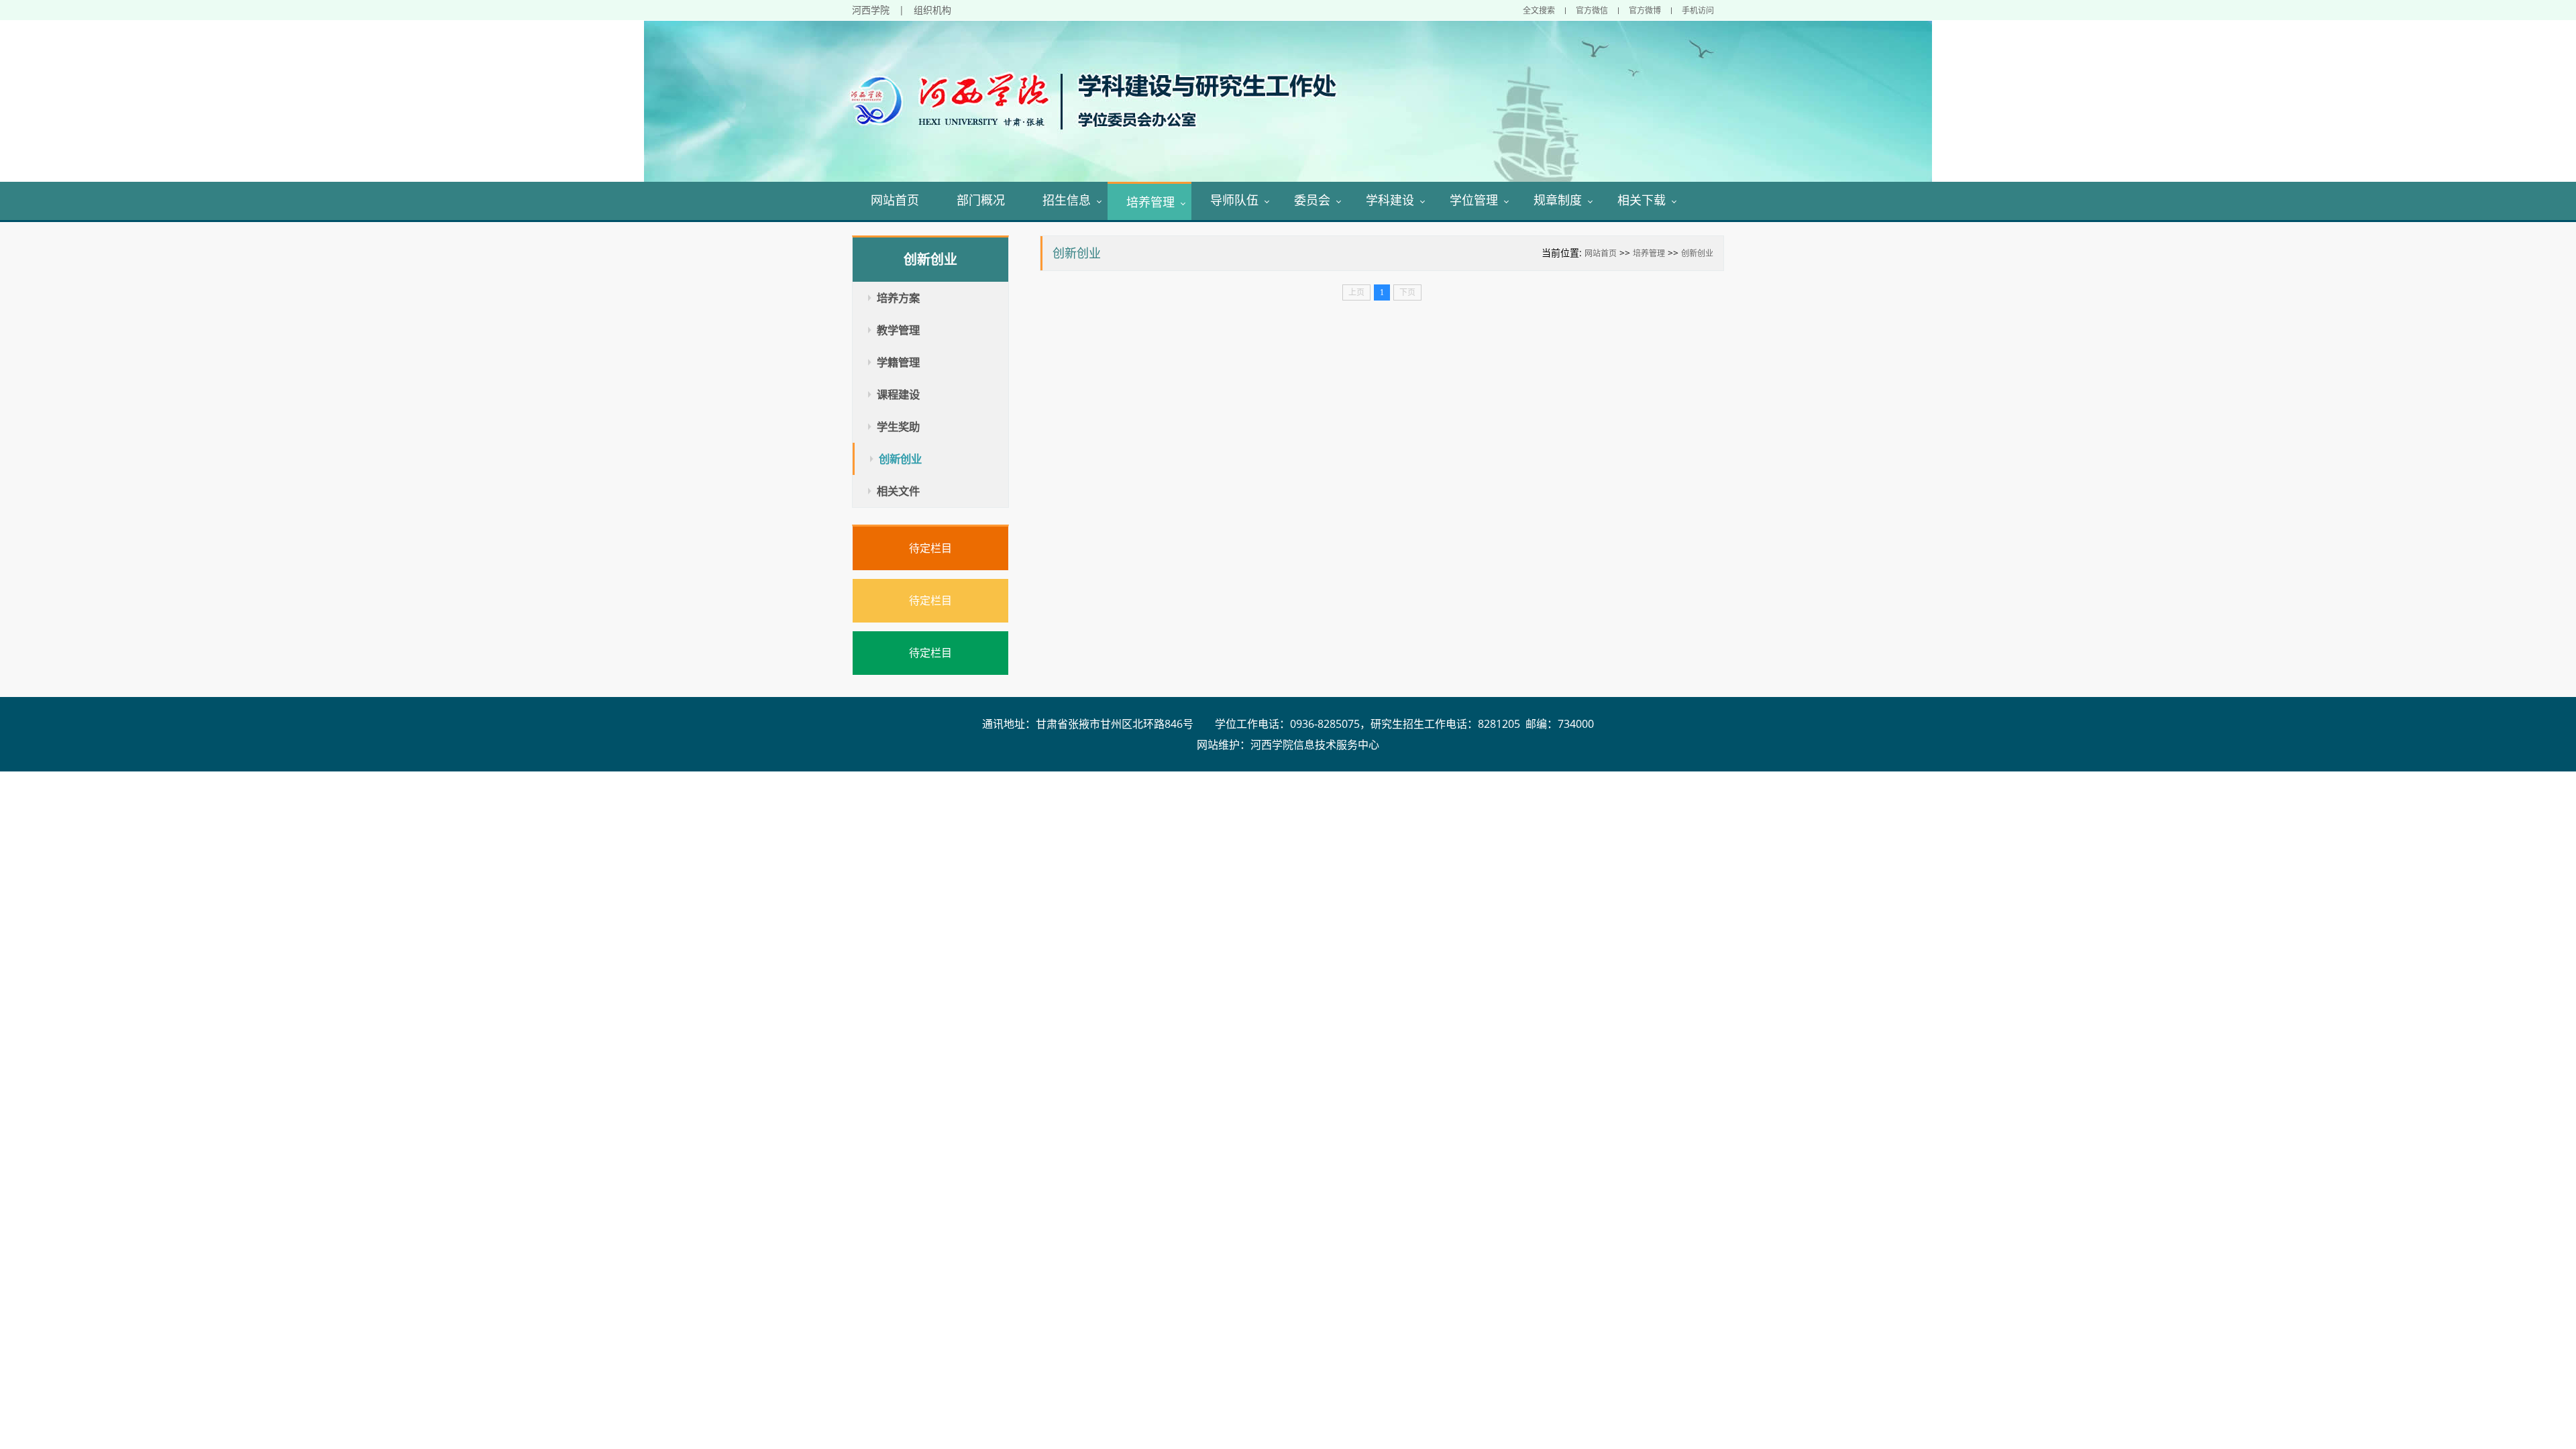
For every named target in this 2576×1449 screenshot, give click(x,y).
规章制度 (1558, 200)
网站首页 (895, 200)
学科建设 (1390, 200)
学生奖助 (898, 427)
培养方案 (898, 298)
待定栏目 (930, 548)
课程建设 (898, 394)
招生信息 (1067, 200)
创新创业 (1697, 253)
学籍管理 (898, 362)
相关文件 (898, 491)
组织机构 (932, 10)
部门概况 (981, 200)
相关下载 (1642, 200)
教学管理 (898, 330)
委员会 (1312, 200)
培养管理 (1150, 202)
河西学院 (871, 10)
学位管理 (1474, 200)
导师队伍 (1234, 200)
